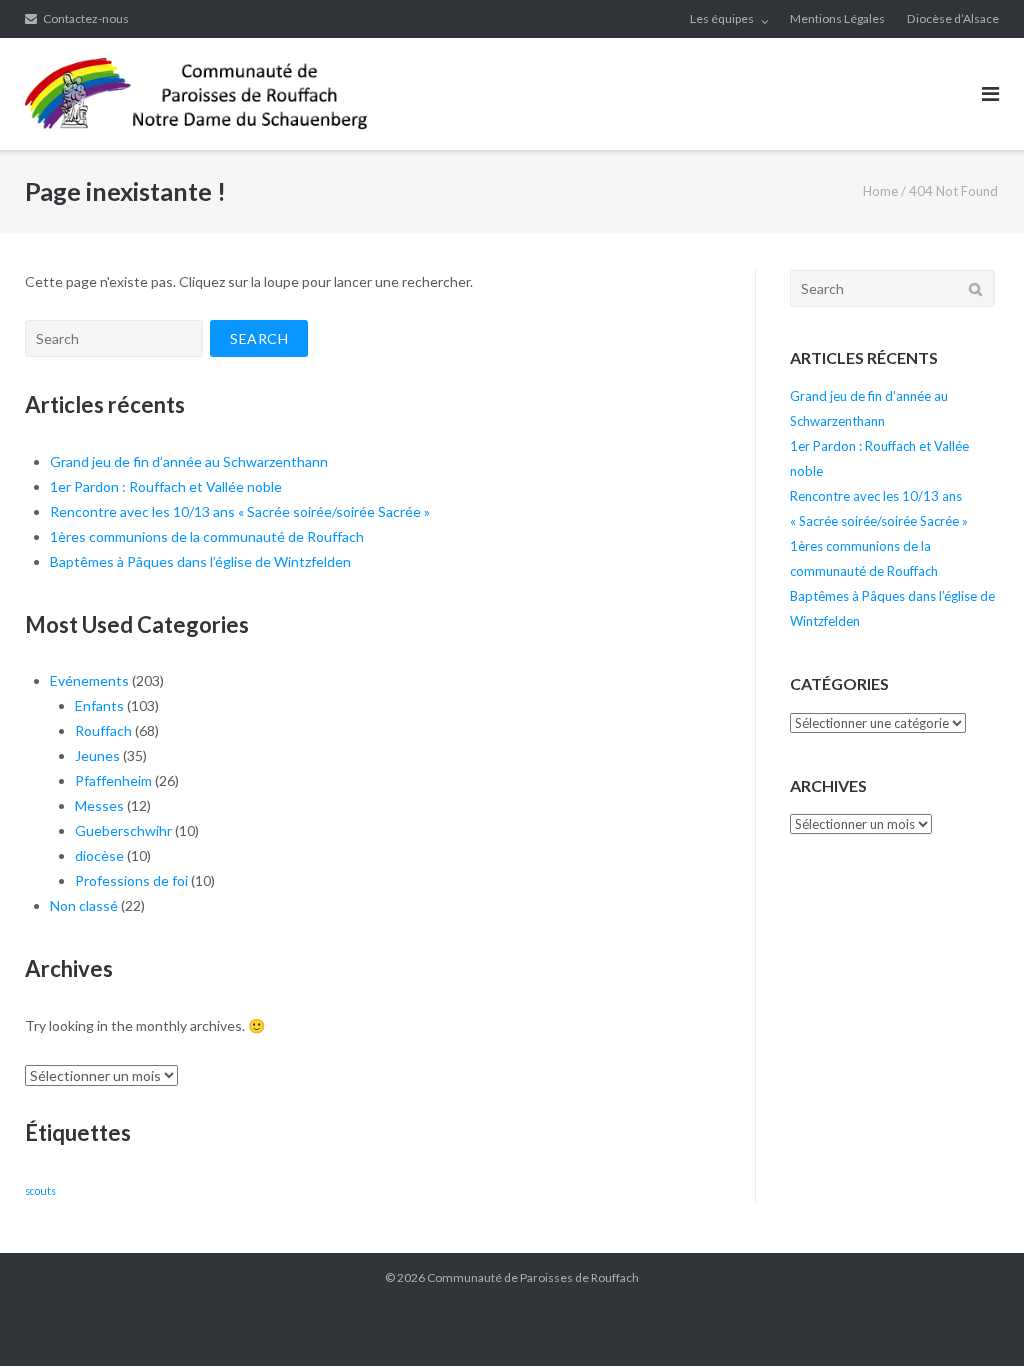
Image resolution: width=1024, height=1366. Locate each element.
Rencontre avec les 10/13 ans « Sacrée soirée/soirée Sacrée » (240, 511)
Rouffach (103, 730)
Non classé (84, 905)
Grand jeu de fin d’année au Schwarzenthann (189, 461)
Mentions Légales (837, 18)
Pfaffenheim (113, 780)
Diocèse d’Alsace (953, 18)
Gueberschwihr (123, 830)
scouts (40, 1190)
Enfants (99, 705)
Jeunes (97, 755)
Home (880, 191)
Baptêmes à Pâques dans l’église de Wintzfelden (200, 561)
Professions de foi (131, 880)
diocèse (99, 855)
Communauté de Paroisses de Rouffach (533, 1277)
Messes (99, 805)
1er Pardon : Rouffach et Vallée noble (166, 486)
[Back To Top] (974, 1318)
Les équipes (722, 18)
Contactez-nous (86, 18)
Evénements (89, 680)
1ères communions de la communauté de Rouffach (207, 536)
